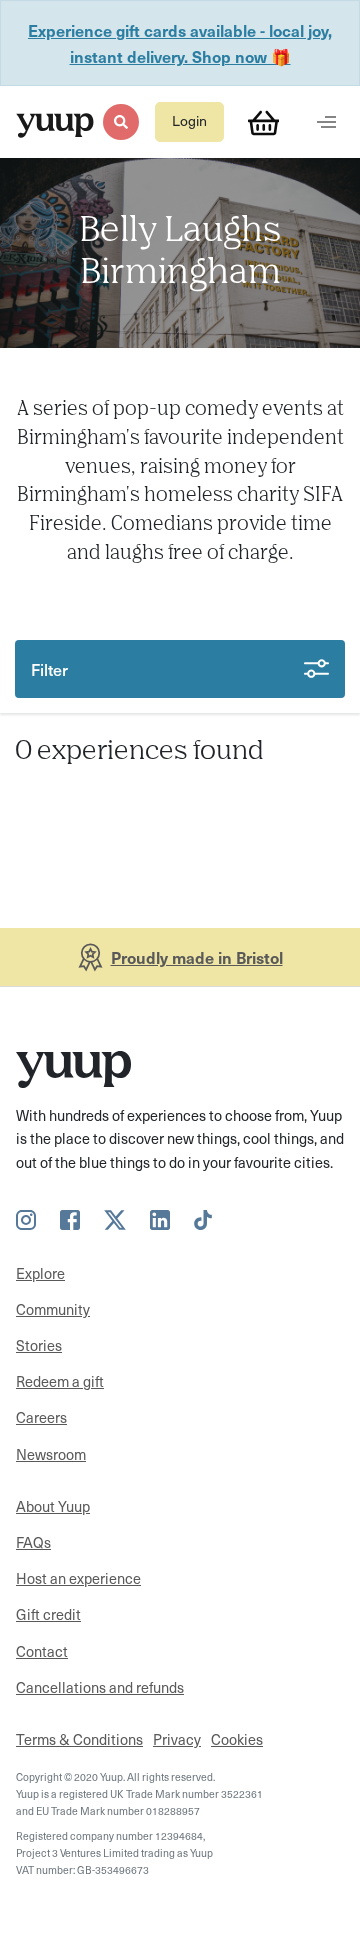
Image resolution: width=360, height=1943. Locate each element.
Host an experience (78, 1578)
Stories (39, 1345)
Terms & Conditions (79, 1739)
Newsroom (51, 1454)
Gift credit (48, 1614)
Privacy (177, 1739)
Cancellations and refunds (100, 1687)
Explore (40, 1273)
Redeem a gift (60, 1381)
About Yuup (53, 1506)
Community (53, 1309)
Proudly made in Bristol (197, 957)
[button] (120, 121)
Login (189, 120)
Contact (42, 1651)
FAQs (33, 1542)
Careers (41, 1417)
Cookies (237, 1739)
